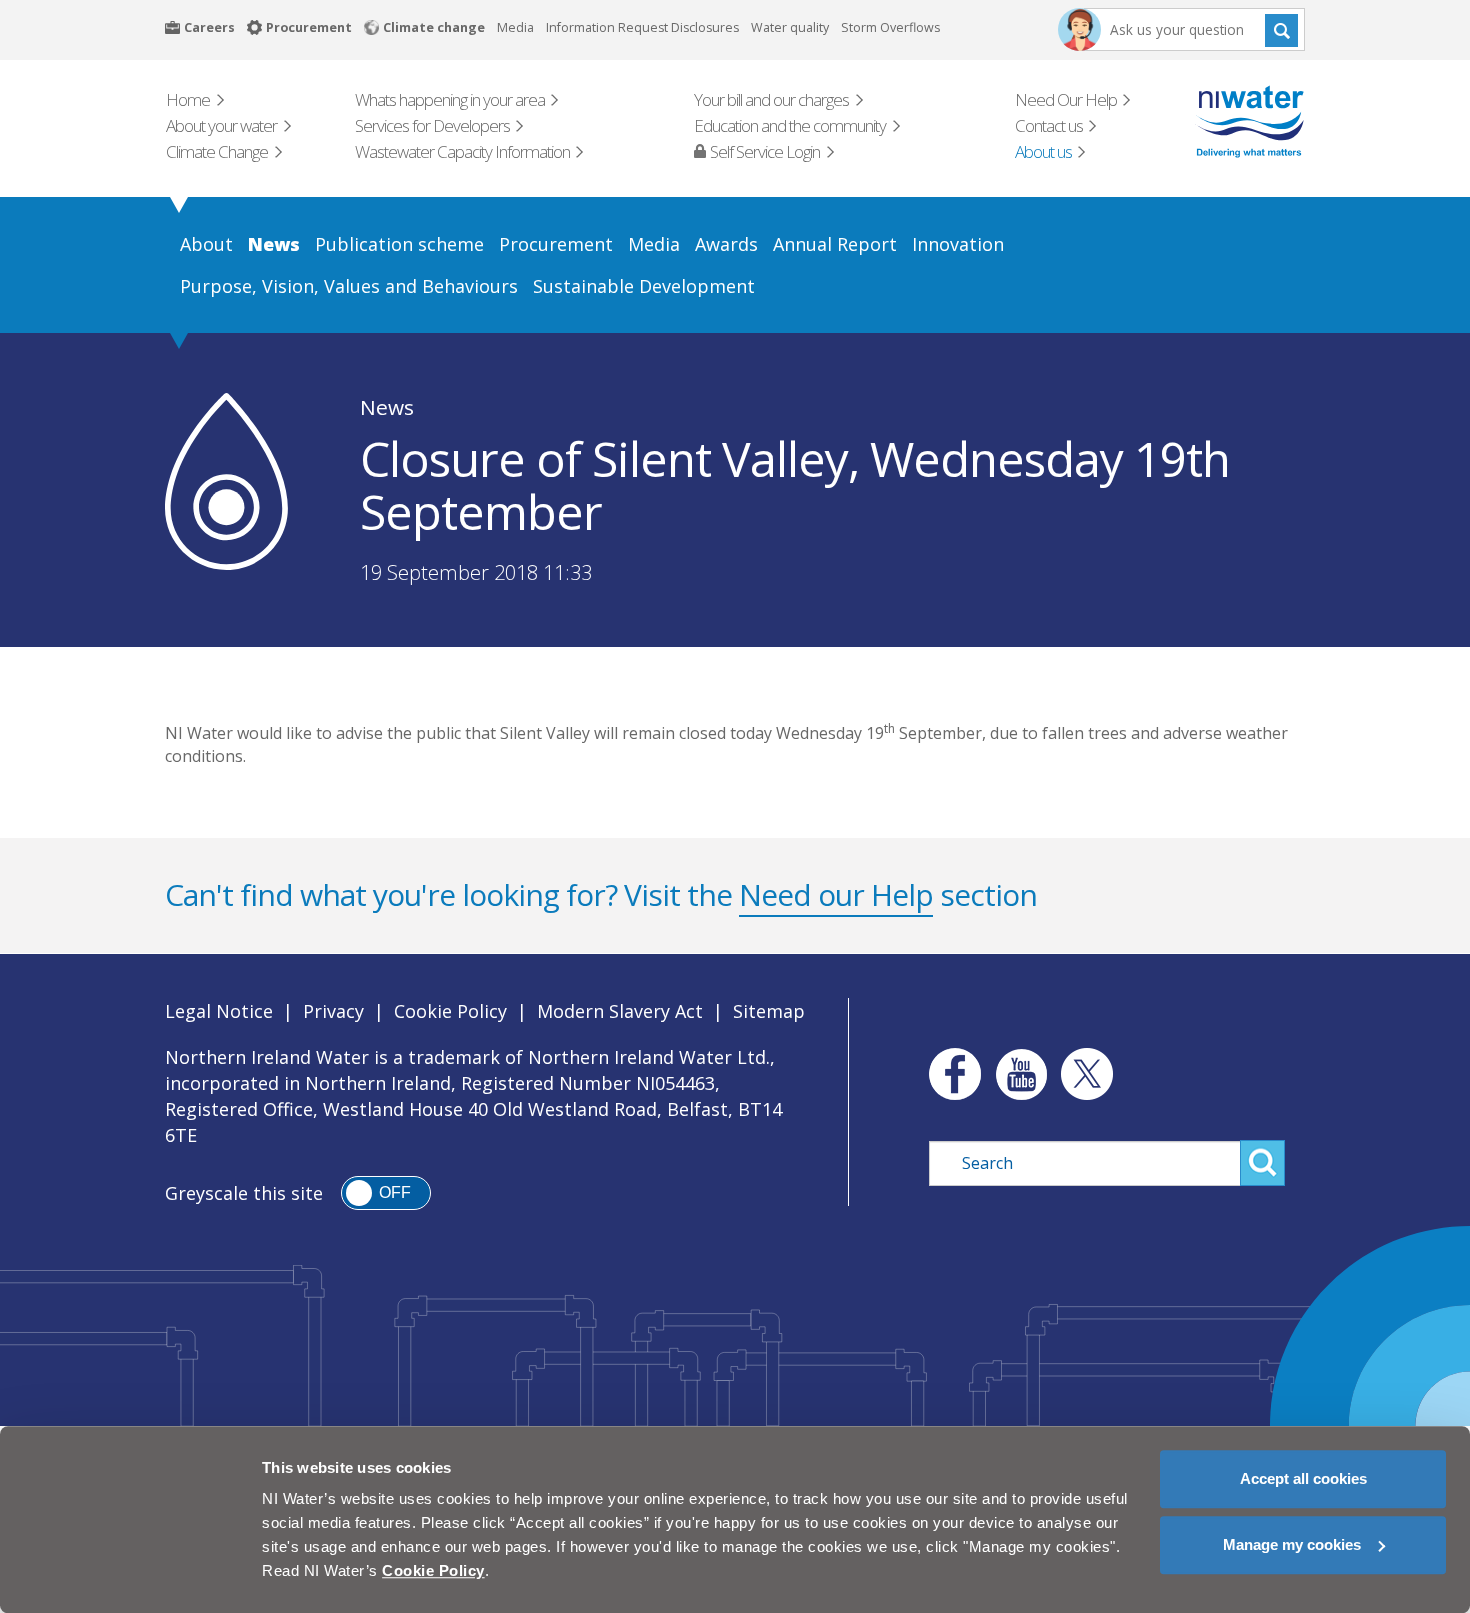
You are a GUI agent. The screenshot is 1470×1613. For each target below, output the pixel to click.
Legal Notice (219, 1011)
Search (1281, 29)
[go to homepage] (1221, 121)
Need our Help (836, 894)
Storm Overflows (890, 27)
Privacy (333, 1011)
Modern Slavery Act (620, 1011)
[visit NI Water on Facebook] (950, 1074)
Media (515, 27)
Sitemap (769, 1011)
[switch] (386, 1193)
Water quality (790, 27)
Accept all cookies (1303, 1478)
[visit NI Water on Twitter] (1087, 1074)
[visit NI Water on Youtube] (1021, 1074)
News (387, 407)
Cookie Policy (450, 1011)
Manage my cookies (1292, 1544)
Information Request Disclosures (642, 27)
